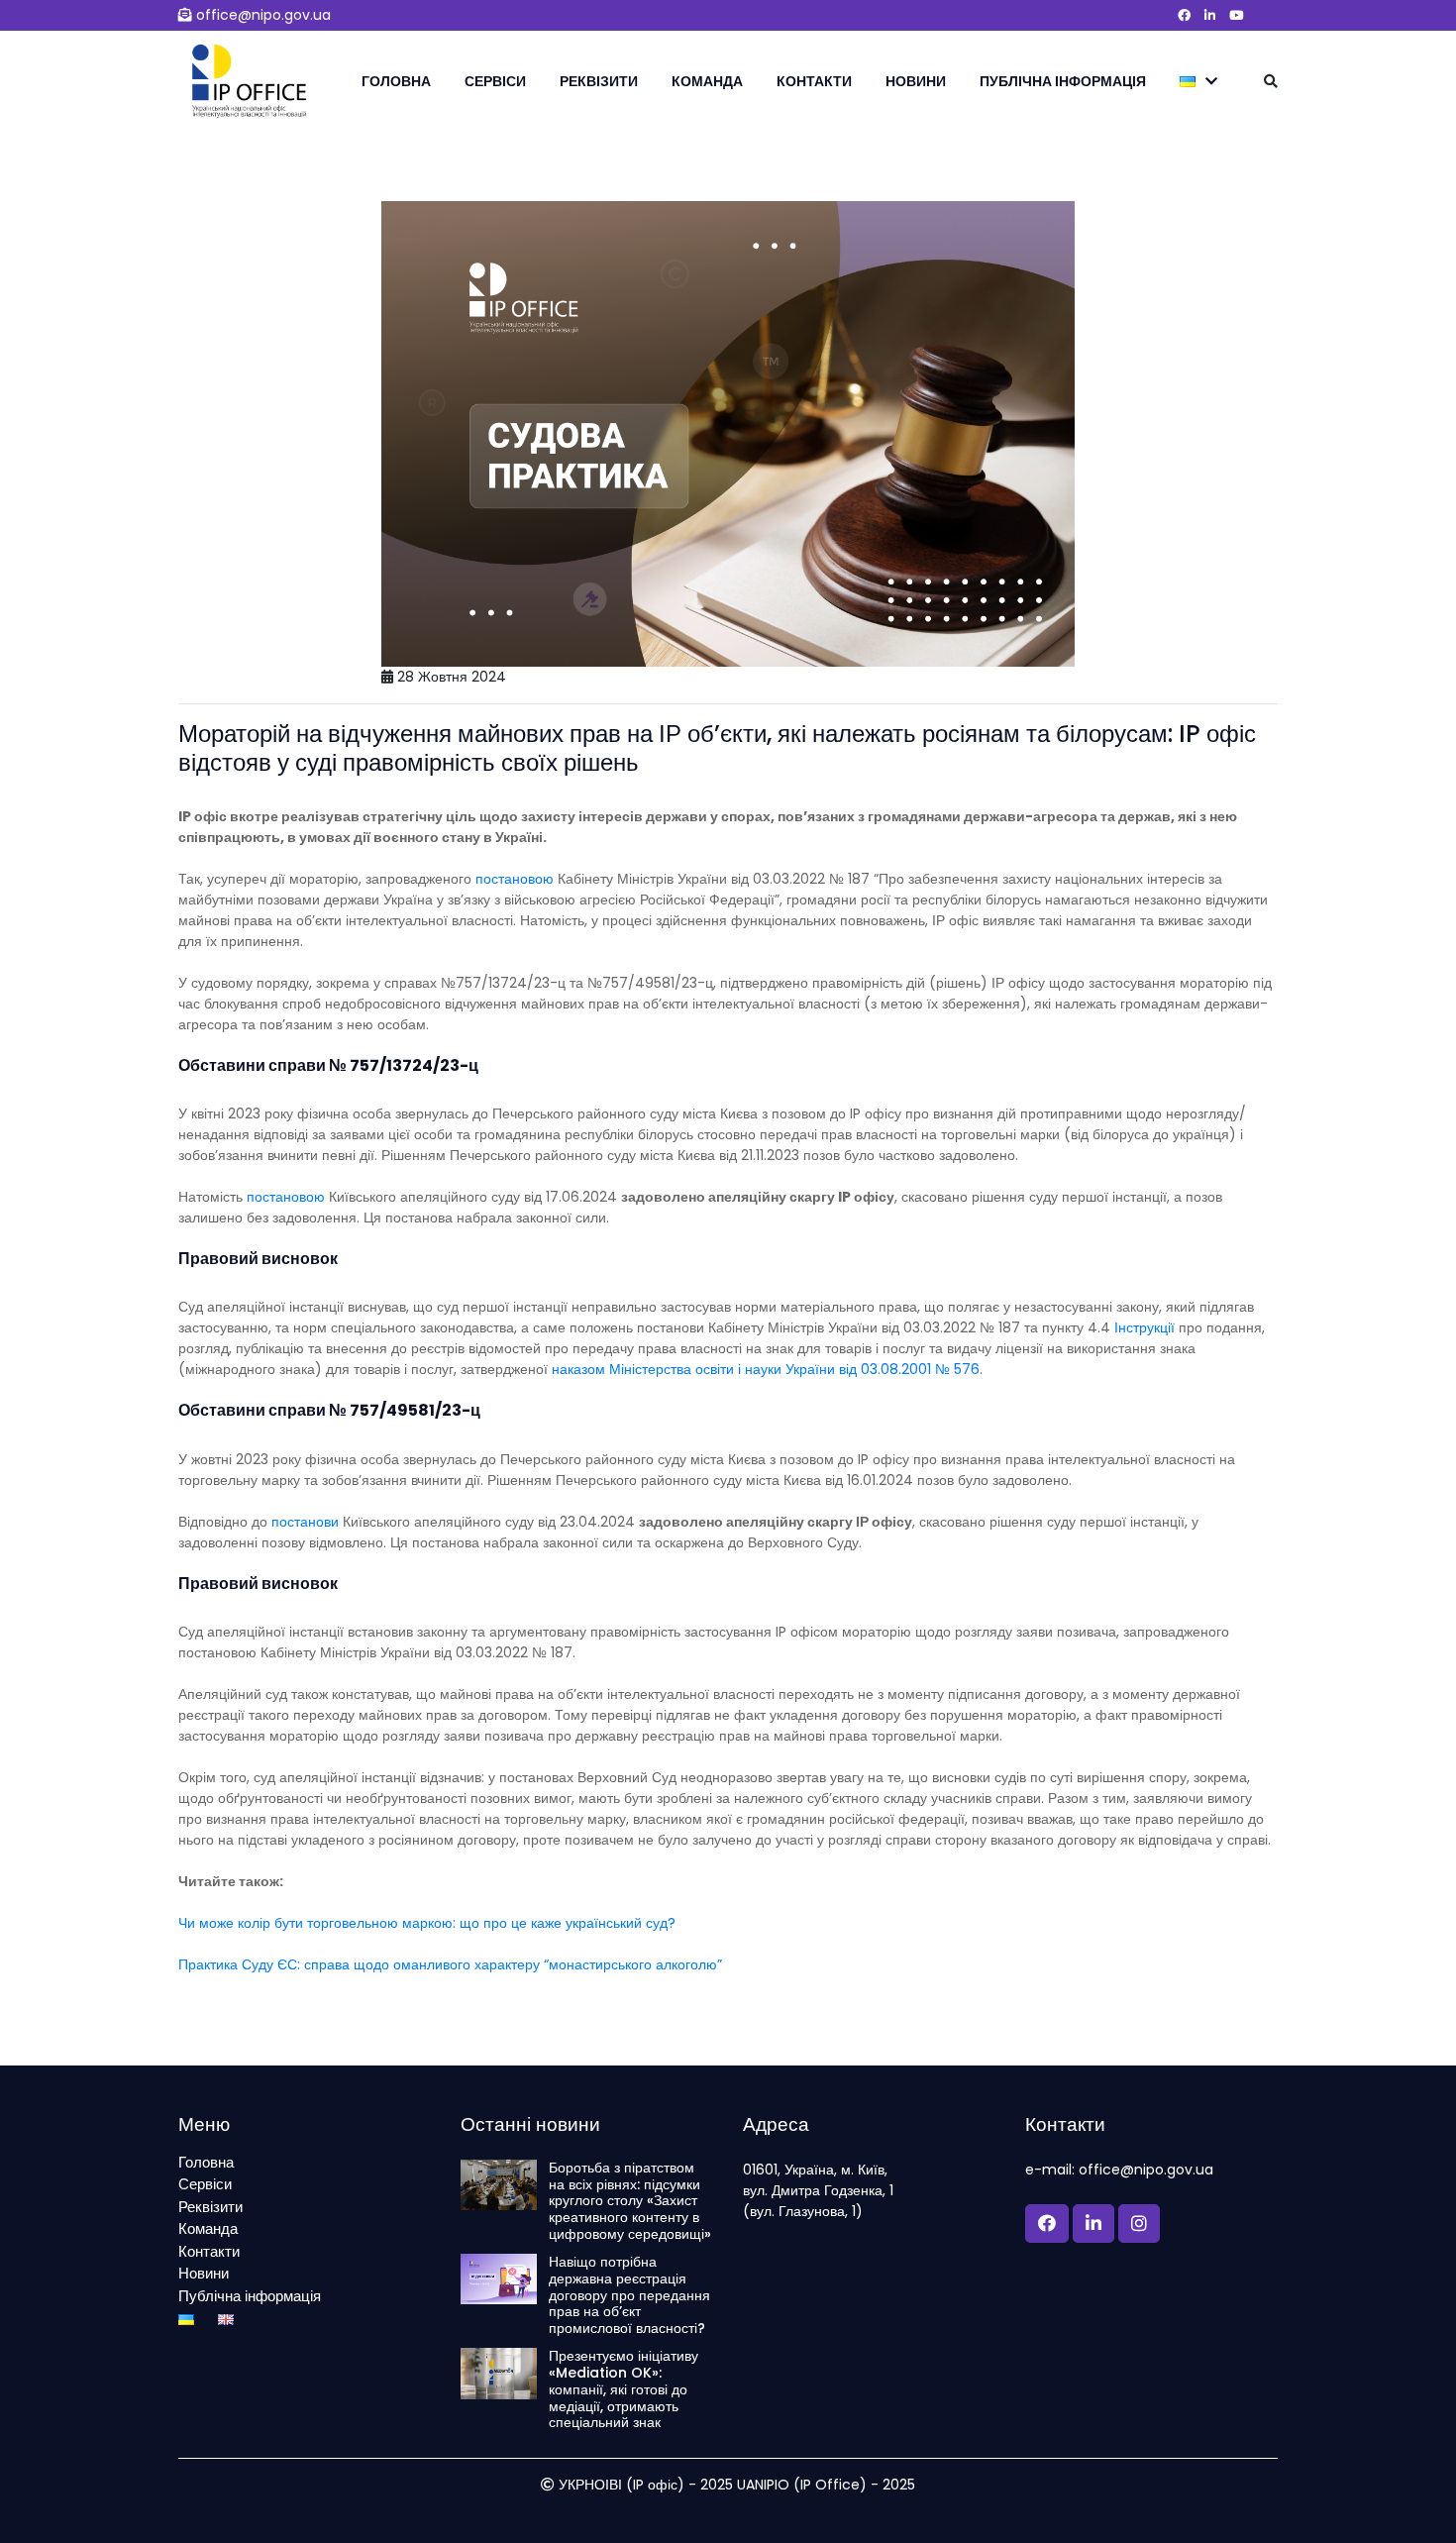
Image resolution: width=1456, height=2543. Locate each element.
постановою (515, 879)
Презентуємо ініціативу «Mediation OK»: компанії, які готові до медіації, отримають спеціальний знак (624, 2389)
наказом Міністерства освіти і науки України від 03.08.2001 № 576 (766, 1369)
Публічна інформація (1063, 81)
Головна (396, 81)
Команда (707, 81)
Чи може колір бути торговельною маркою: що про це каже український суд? (427, 1923)
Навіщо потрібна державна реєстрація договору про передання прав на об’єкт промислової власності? (629, 2295)
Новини (916, 81)
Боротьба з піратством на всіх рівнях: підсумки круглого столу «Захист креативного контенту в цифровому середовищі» (630, 2201)
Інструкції (1144, 1327)
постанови (305, 1522)
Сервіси (495, 81)
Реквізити (599, 81)
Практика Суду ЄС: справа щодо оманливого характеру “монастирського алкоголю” (450, 1964)
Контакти (814, 81)
